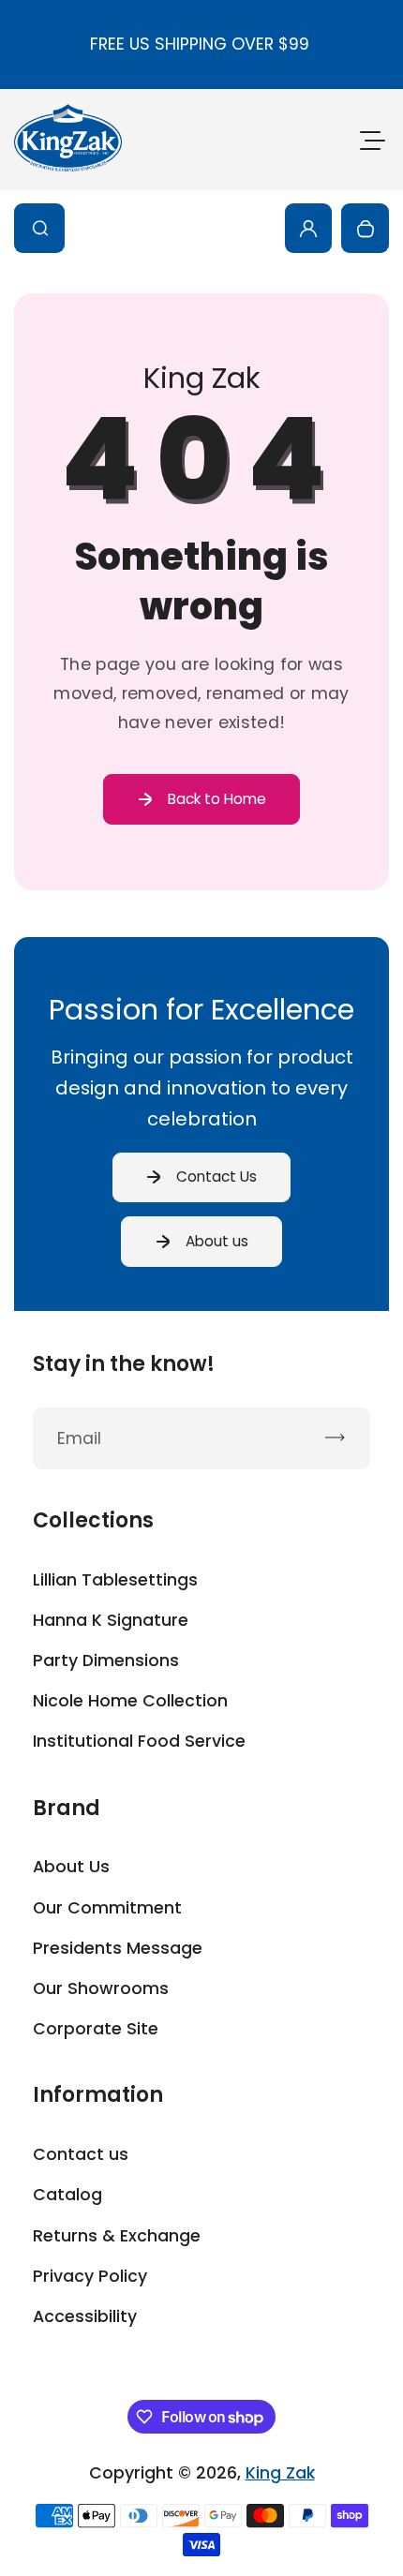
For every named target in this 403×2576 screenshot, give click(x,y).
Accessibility (85, 2316)
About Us (71, 1867)
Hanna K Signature (111, 1620)
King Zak (280, 2473)
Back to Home (217, 799)
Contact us (81, 2154)
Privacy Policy (90, 2276)
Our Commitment (107, 1908)
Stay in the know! (124, 1364)
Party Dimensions (106, 1660)
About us (217, 1241)
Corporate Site (96, 2029)
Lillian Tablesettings (115, 1580)
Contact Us (216, 1176)
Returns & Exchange (117, 2236)
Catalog (67, 2195)
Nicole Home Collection (130, 1701)
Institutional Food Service (139, 1741)
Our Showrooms (101, 1988)
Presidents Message (118, 1948)
